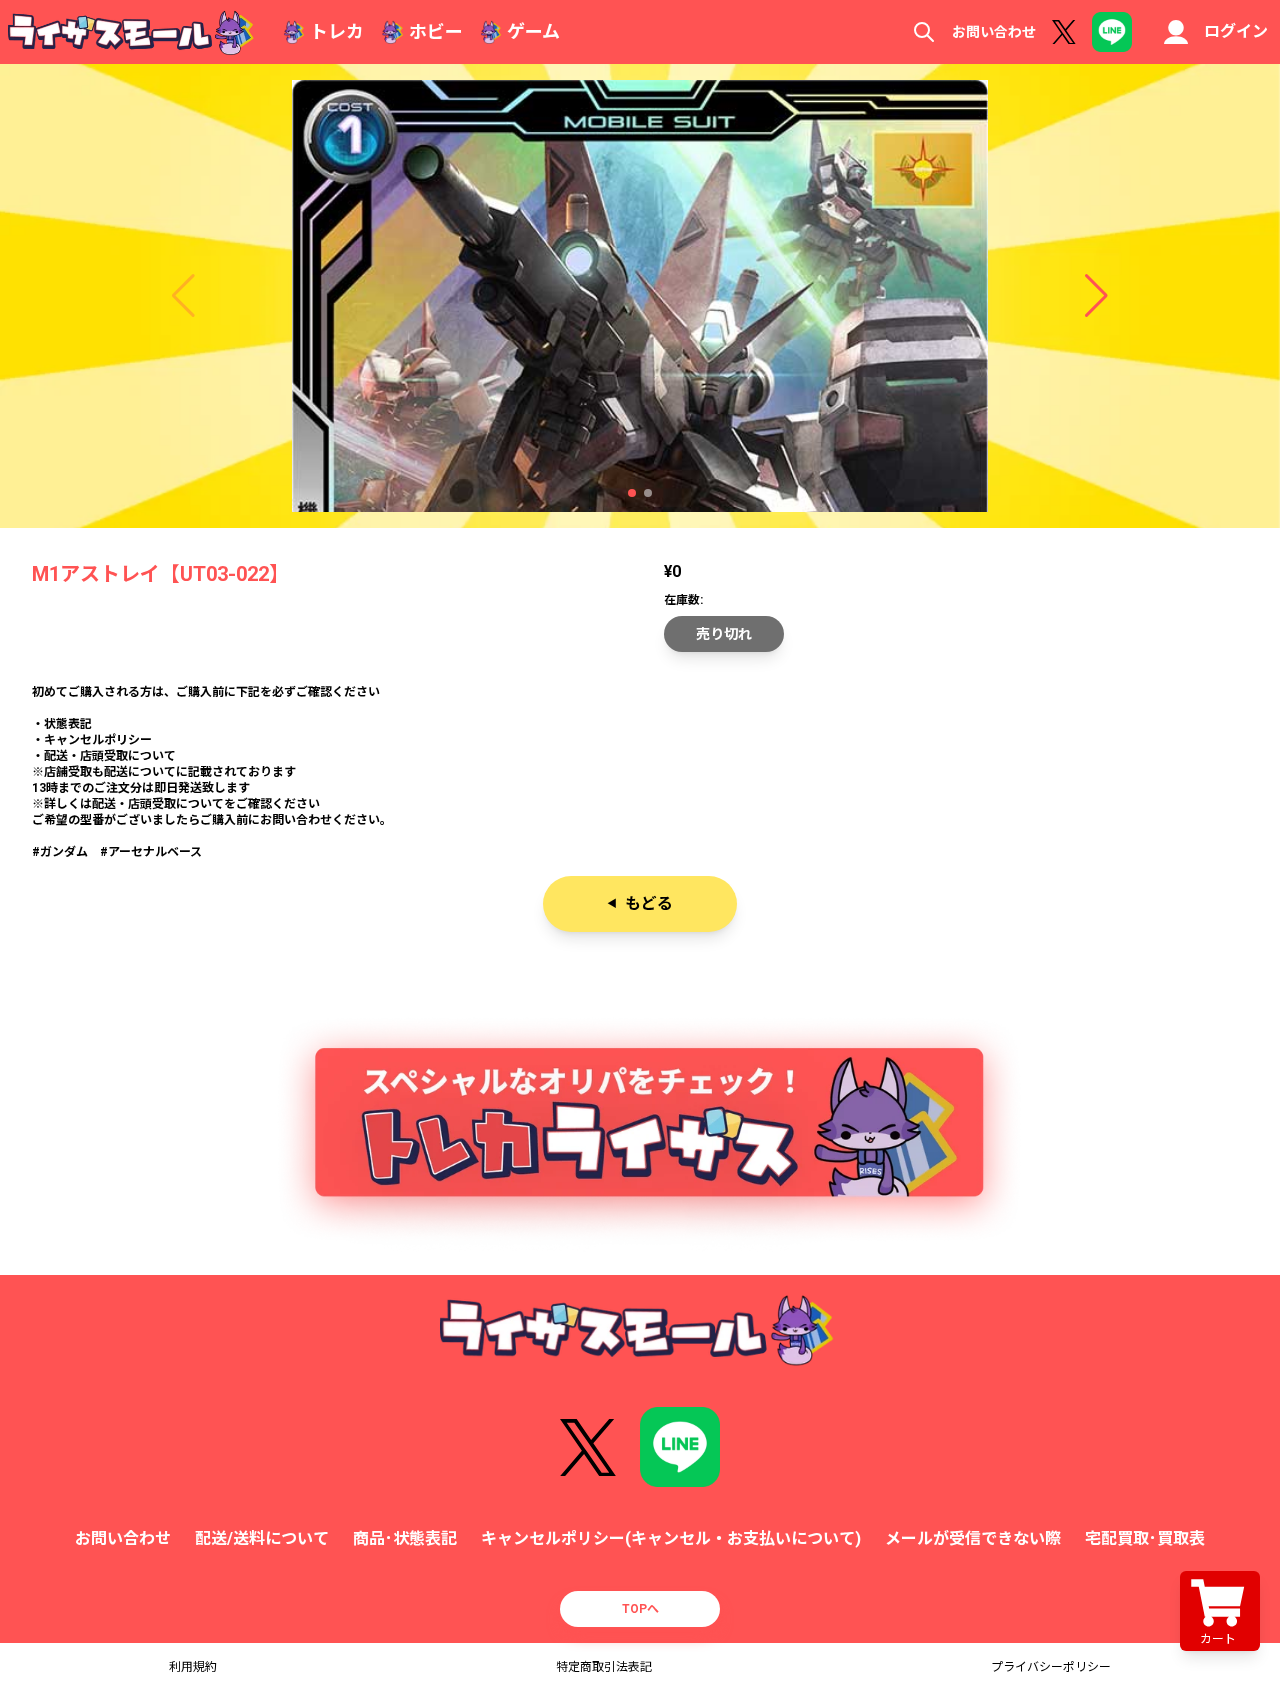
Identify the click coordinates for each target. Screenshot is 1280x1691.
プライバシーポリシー (1051, 1667)
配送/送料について (262, 1538)
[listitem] (640, 772)
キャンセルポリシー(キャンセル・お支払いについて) (671, 1538)
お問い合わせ (994, 32)
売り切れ (724, 634)
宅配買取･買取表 (1145, 1538)
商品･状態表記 (405, 1538)
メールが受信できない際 (973, 1538)
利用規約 (193, 1667)
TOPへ (640, 1609)
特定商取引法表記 (604, 1667)
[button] (632, 493)
